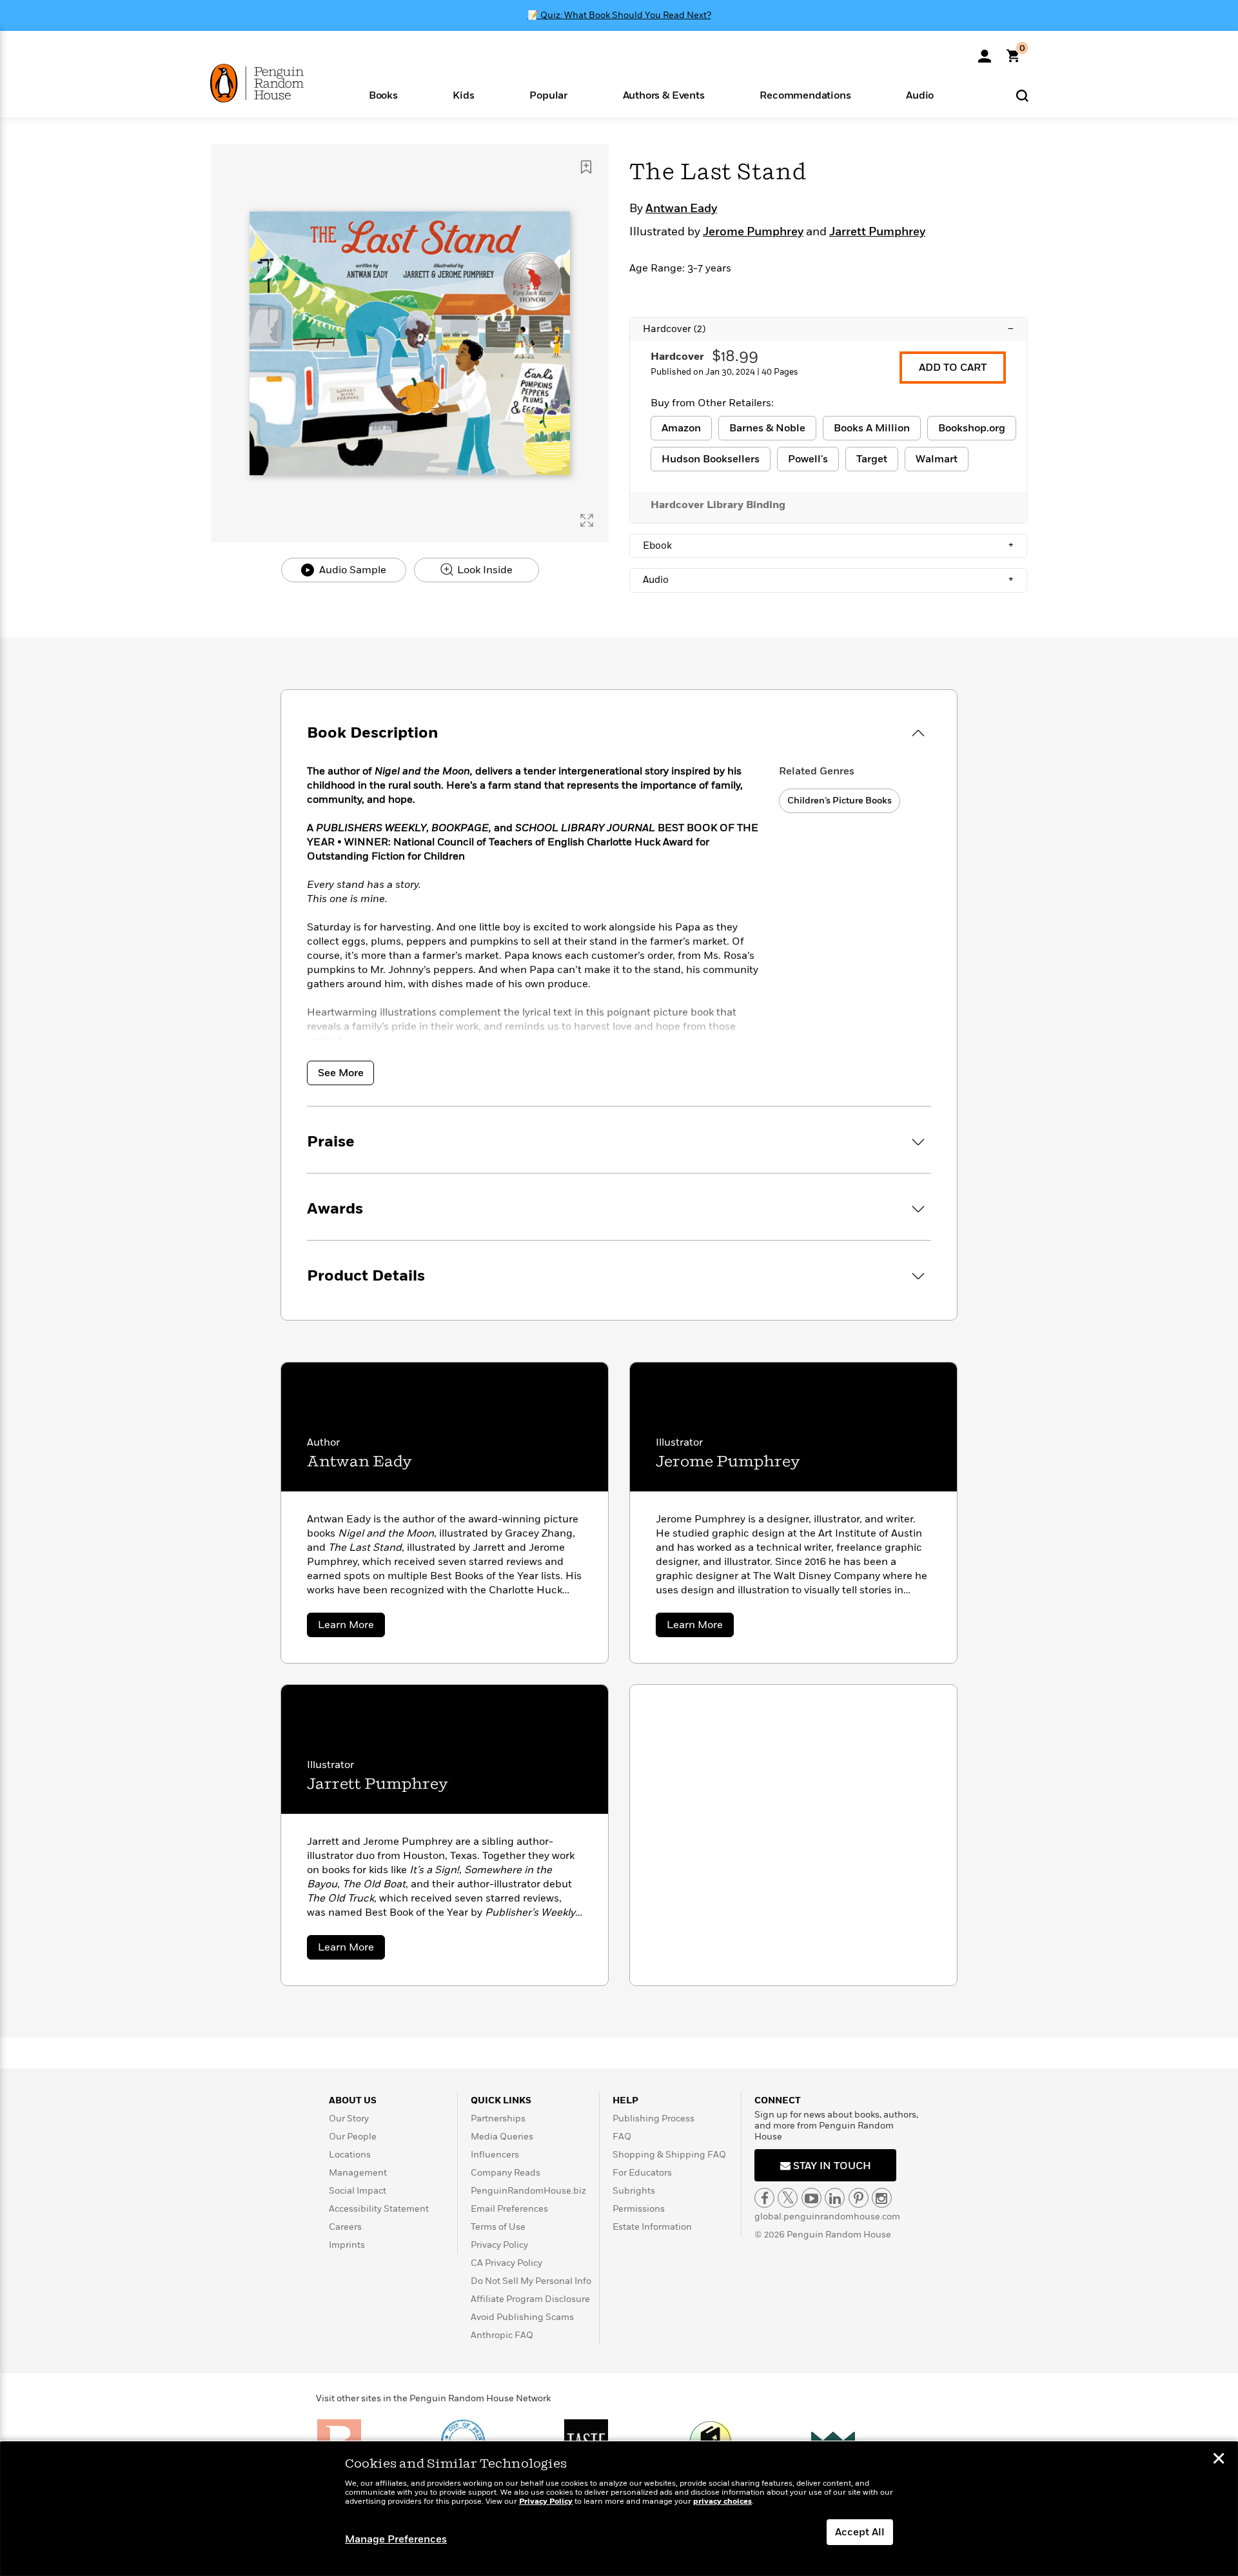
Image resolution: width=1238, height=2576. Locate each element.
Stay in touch (831, 2166)
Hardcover (828, 329)
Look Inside (484, 570)
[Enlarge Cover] (587, 520)
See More (341, 1073)
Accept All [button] (860, 2532)
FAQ (622, 2137)
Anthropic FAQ (502, 2335)
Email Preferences (509, 2209)
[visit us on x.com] (788, 2198)
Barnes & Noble (767, 428)
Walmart (937, 459)
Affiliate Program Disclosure (530, 2299)
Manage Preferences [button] (396, 2539)
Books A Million (872, 428)
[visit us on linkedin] (835, 2198)
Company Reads (506, 2173)
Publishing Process (653, 2119)
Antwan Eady (681, 209)
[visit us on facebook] (764, 2198)
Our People (353, 2137)
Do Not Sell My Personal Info (531, 2281)
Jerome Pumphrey (753, 232)
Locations (350, 2155)
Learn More (351, 1627)
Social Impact (358, 2191)
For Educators (642, 2173)
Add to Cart (953, 368)
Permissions (639, 2209)
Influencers (495, 2155)
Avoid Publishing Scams (522, 2317)
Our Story (349, 2119)
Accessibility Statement (379, 2209)
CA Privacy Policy (506, 2263)
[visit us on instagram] (882, 2198)
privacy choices (722, 2502)
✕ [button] (1219, 2460)
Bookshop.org (972, 428)
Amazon (681, 428)
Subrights (634, 2191)
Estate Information (652, 2227)
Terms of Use (498, 2227)
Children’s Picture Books (840, 801)
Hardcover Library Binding (718, 505)
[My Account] (985, 52)
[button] (383, 94)
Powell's (808, 459)
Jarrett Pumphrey (877, 232)
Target (872, 459)
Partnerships (498, 2119)
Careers (345, 2227)
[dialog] (619, 2509)
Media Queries (502, 2137)
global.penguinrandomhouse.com (827, 2217)
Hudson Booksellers (711, 459)
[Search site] (1022, 95)
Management (358, 2173)
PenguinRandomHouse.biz (528, 2191)
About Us (353, 2100)
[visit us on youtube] (811, 2198)
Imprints (347, 2245)
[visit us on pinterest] (859, 2198)
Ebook (828, 546)
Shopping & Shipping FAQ (669, 2155)
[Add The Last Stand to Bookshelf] (586, 167)
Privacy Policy (499, 2245)
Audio (828, 580)
